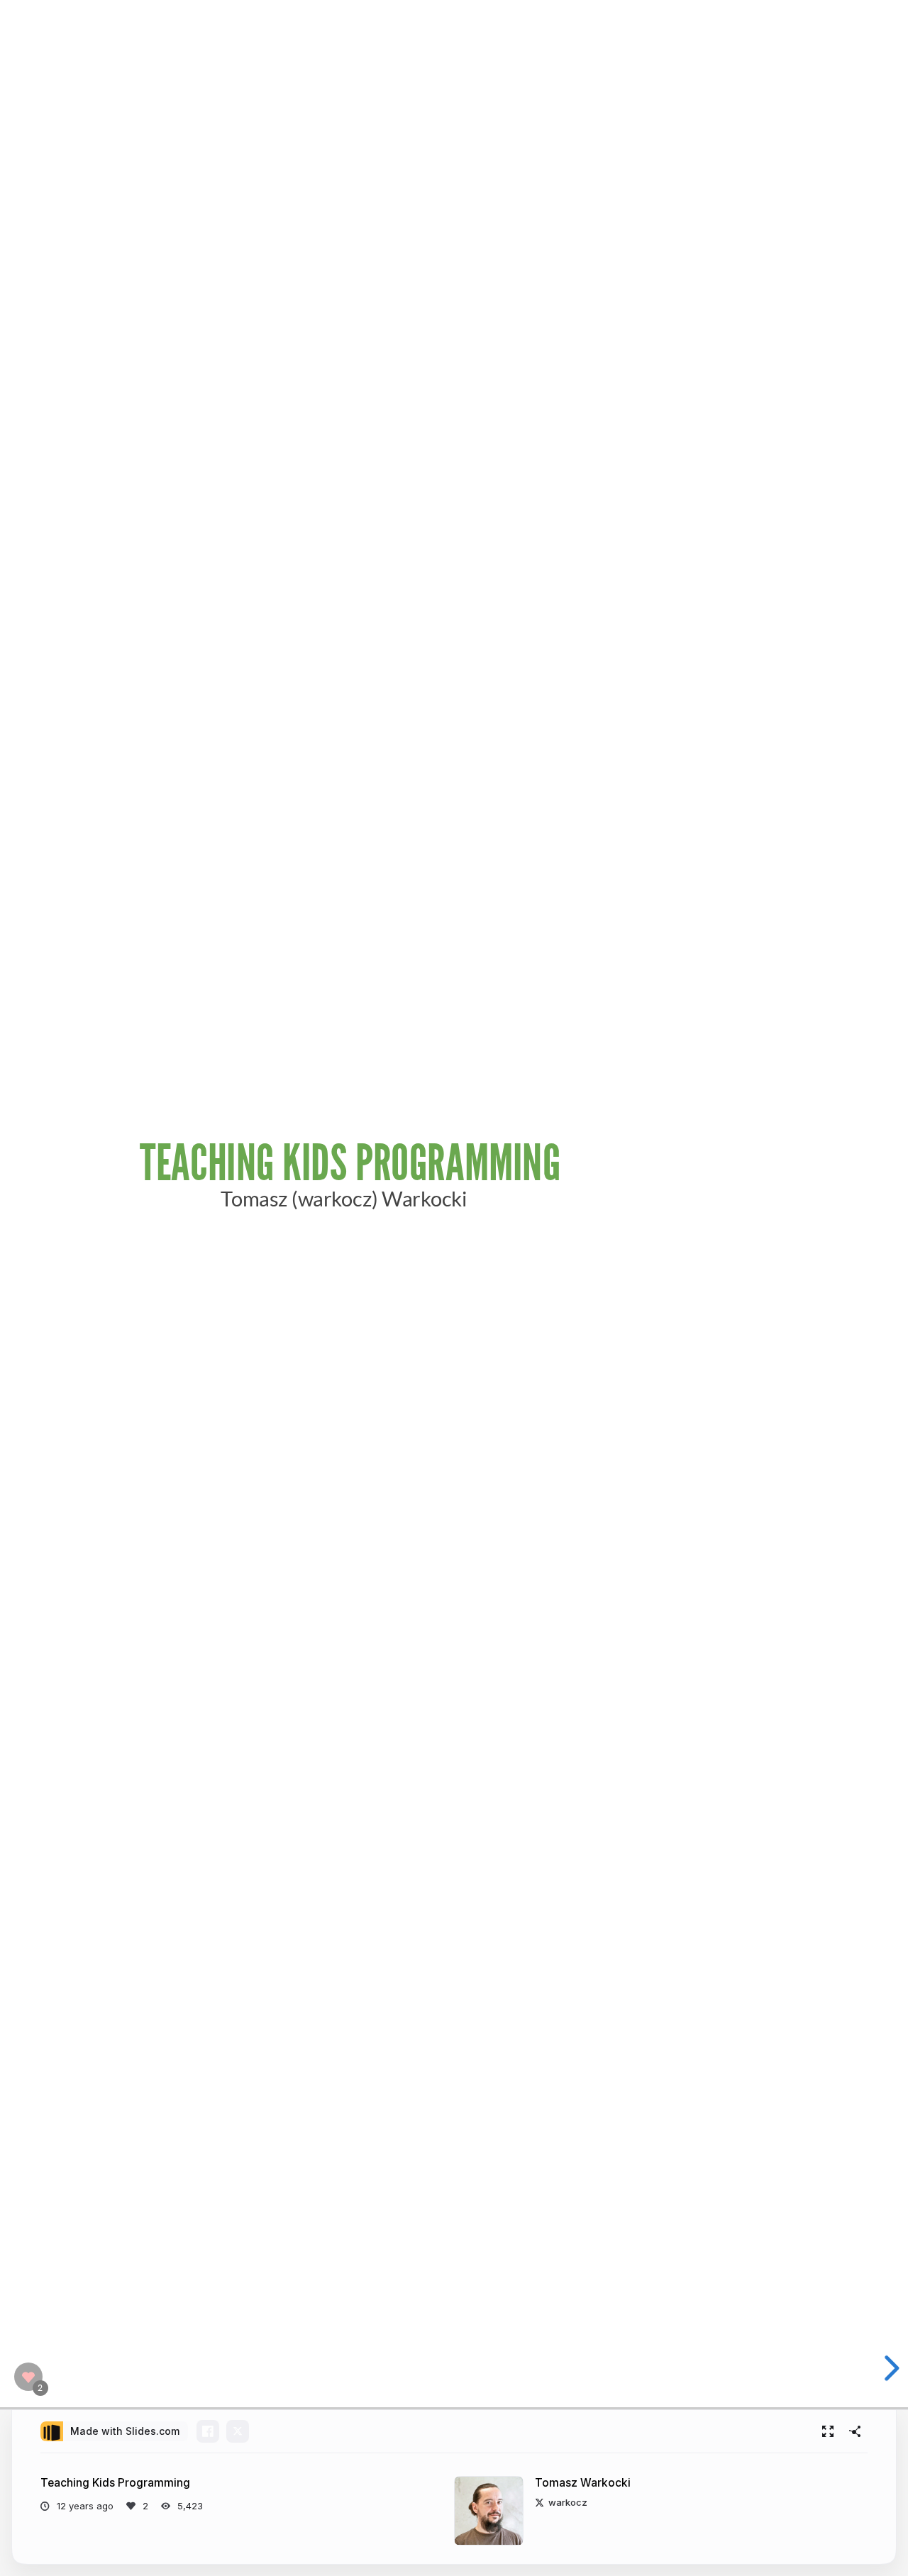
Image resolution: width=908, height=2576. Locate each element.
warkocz (568, 2502)
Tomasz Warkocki (583, 2483)
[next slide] (890, 2368)
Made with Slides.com (125, 2431)
